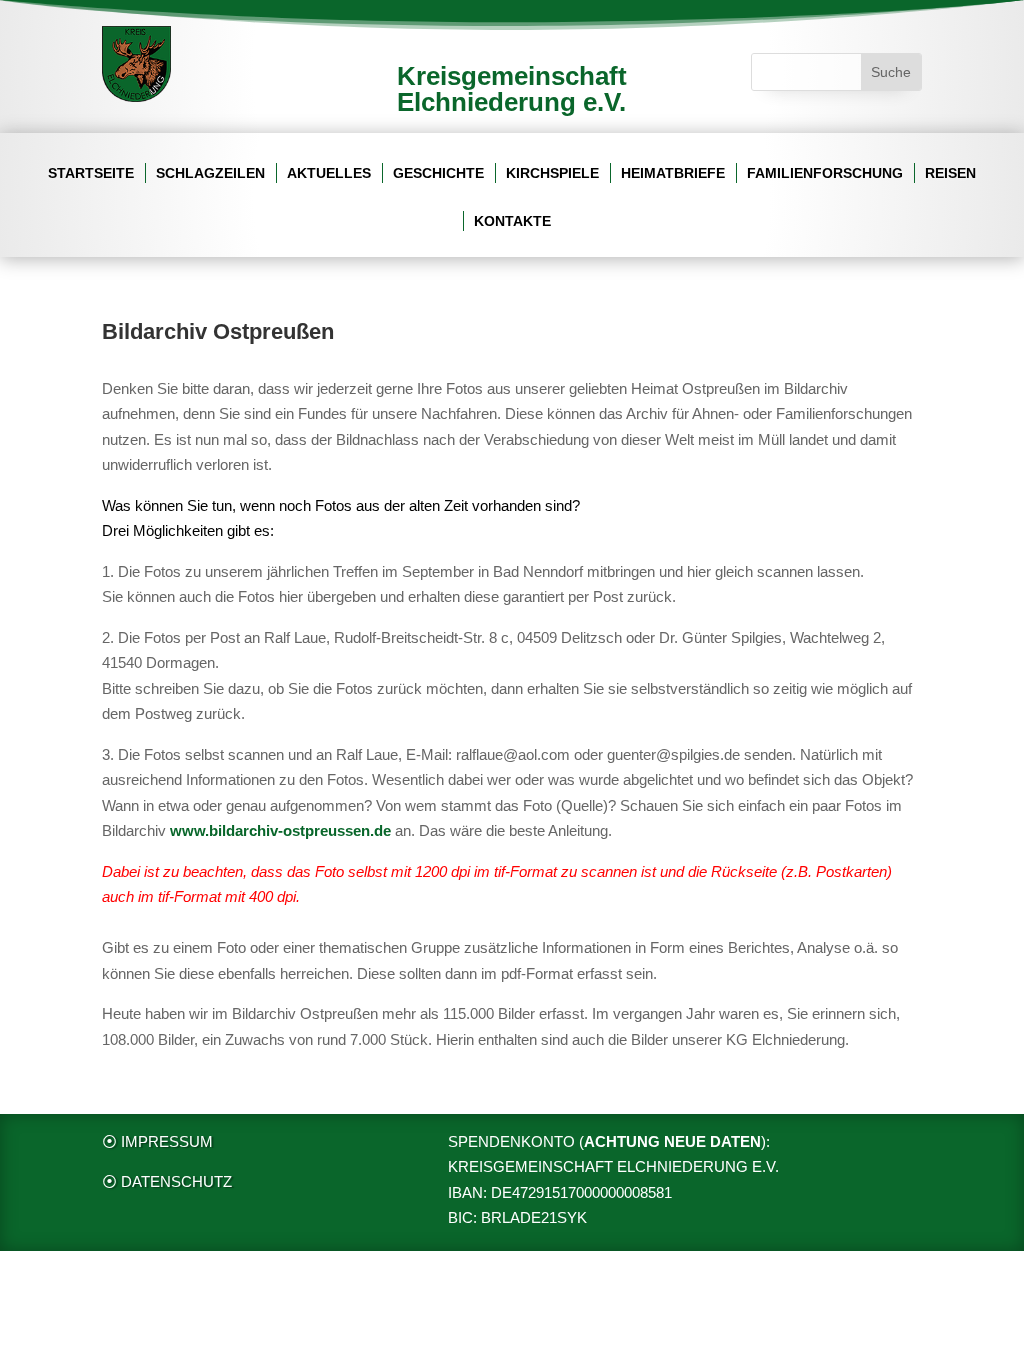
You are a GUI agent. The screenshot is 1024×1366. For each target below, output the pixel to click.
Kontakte (512, 221)
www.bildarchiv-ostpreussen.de (280, 830)
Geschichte (438, 173)
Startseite (91, 173)
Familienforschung (825, 173)
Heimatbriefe (673, 173)
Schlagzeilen (210, 173)
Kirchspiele (552, 173)
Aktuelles (329, 173)
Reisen (950, 173)
